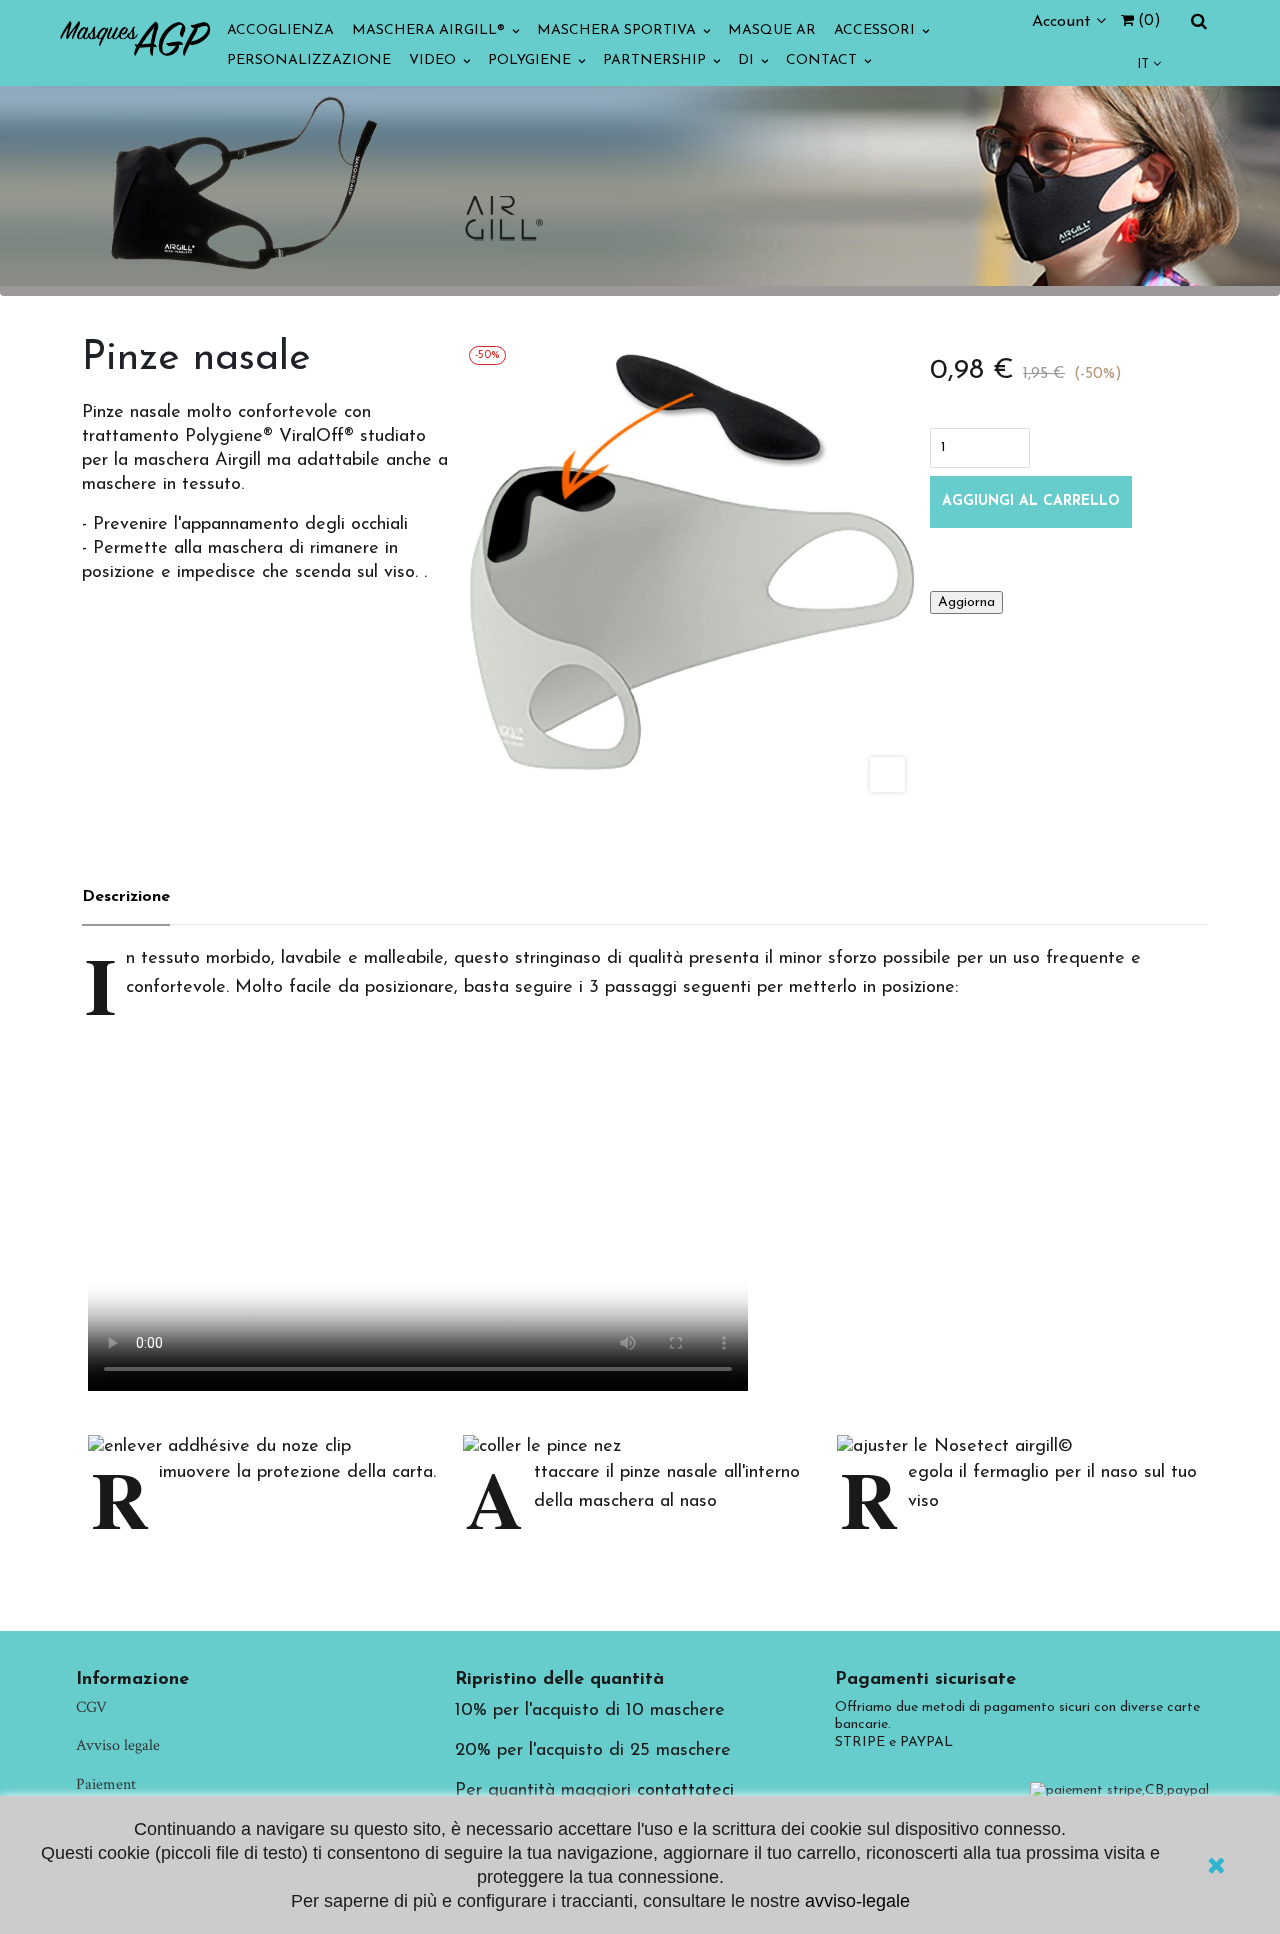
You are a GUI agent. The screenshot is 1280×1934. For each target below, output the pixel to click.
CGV (91, 1707)
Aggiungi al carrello (1031, 501)
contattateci (685, 1791)
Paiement (106, 1784)
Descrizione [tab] (126, 897)
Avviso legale (118, 1745)
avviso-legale (857, 1901)
